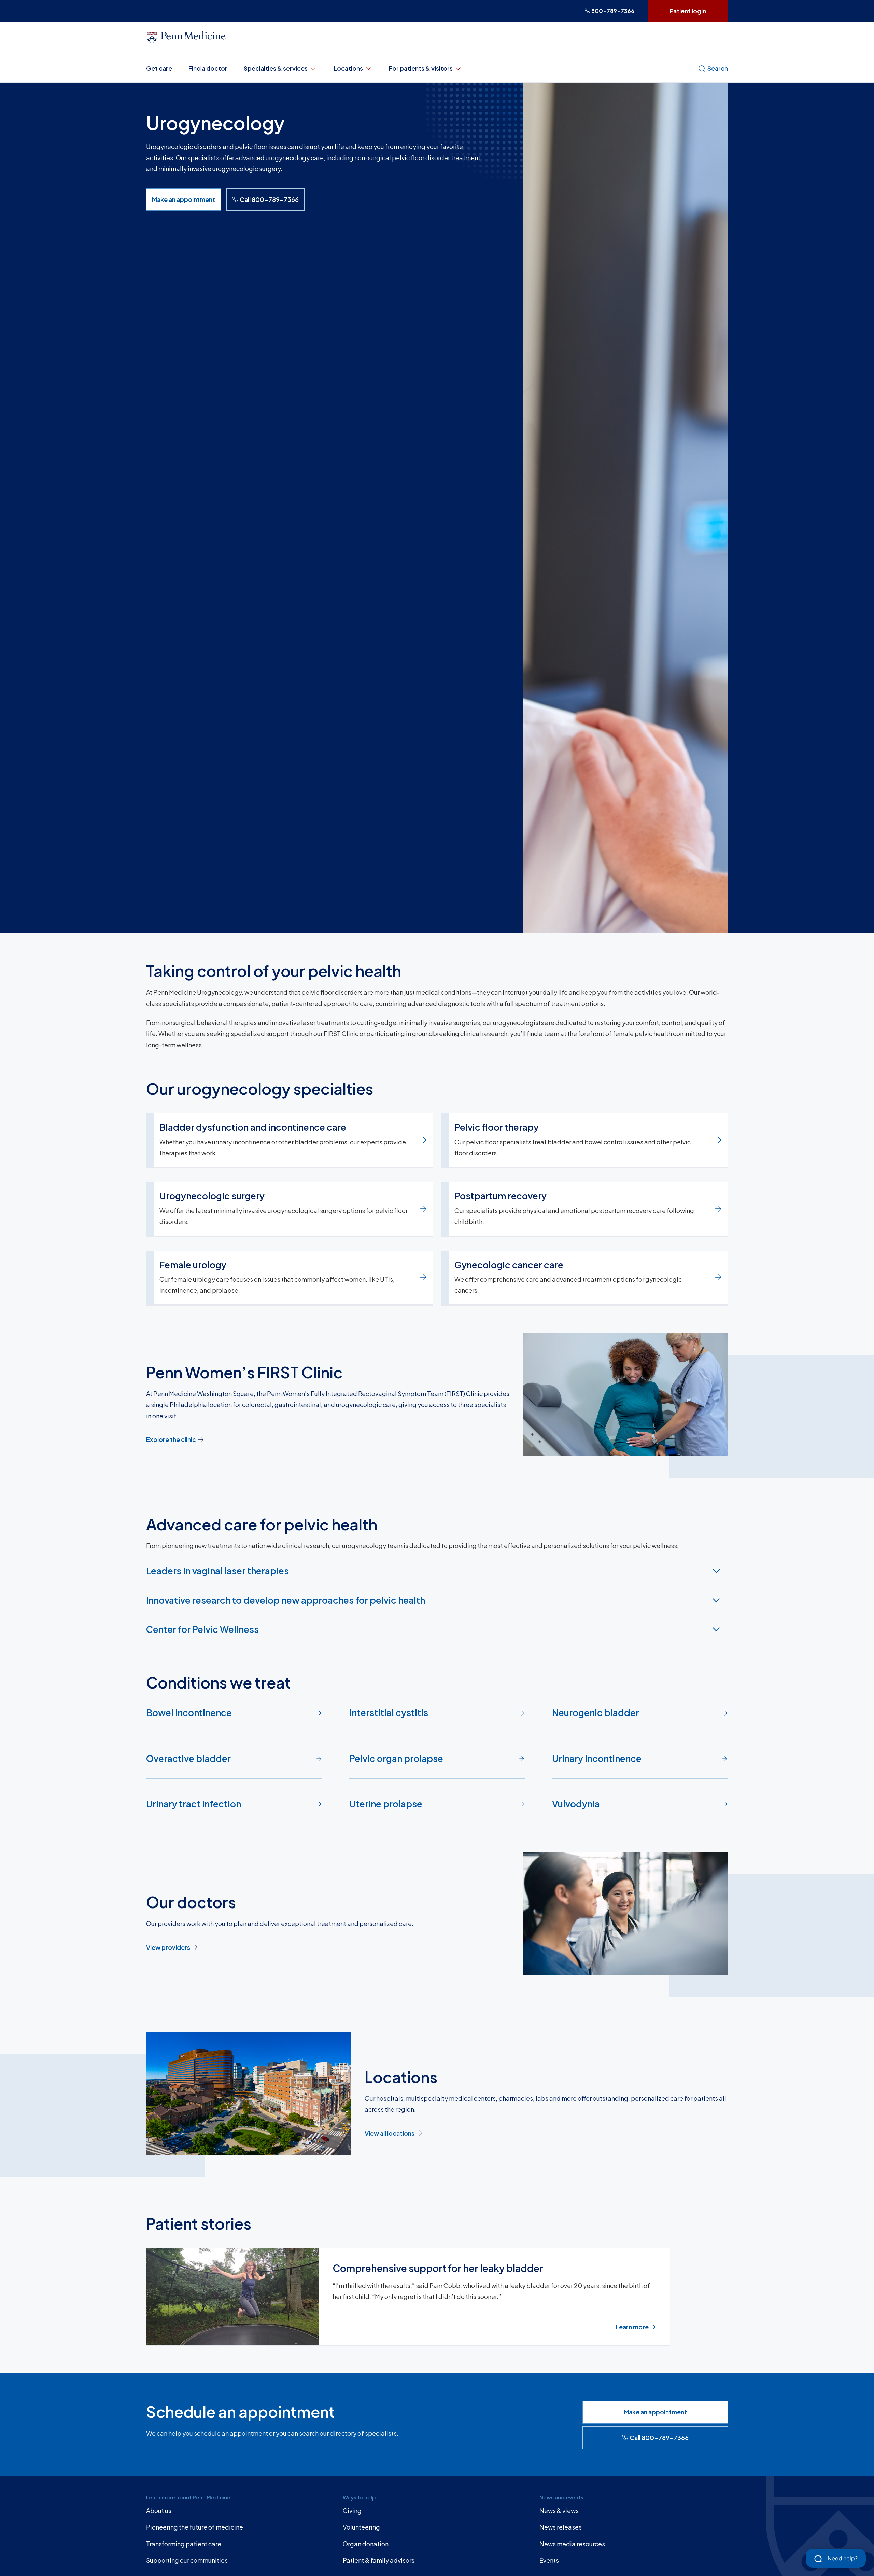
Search (718, 68)
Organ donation (366, 2544)
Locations (348, 68)
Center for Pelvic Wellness (202, 1629)
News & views (559, 2511)
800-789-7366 (613, 11)
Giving (352, 2511)
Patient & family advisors (379, 2560)
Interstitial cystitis (389, 1713)
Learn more (632, 2327)
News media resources (572, 2544)
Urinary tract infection (194, 1804)
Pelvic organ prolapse (396, 1758)
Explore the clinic (171, 1439)
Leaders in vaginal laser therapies (217, 1571)
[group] (437, 2297)
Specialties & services (276, 68)
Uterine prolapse (386, 1804)
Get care (159, 68)
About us (159, 2511)
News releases (561, 2527)
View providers (168, 1947)
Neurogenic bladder (596, 1713)
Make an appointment (184, 199)
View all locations (390, 2133)
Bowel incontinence (189, 1713)
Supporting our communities (187, 2560)
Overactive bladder (188, 1758)
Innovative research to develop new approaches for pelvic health (286, 1600)
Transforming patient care (184, 2544)
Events (549, 2560)
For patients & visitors (421, 68)
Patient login (688, 11)
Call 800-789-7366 (269, 199)
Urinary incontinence (597, 1758)
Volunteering (361, 2527)
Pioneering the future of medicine (195, 2527)
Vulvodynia (576, 1804)
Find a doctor (208, 68)
